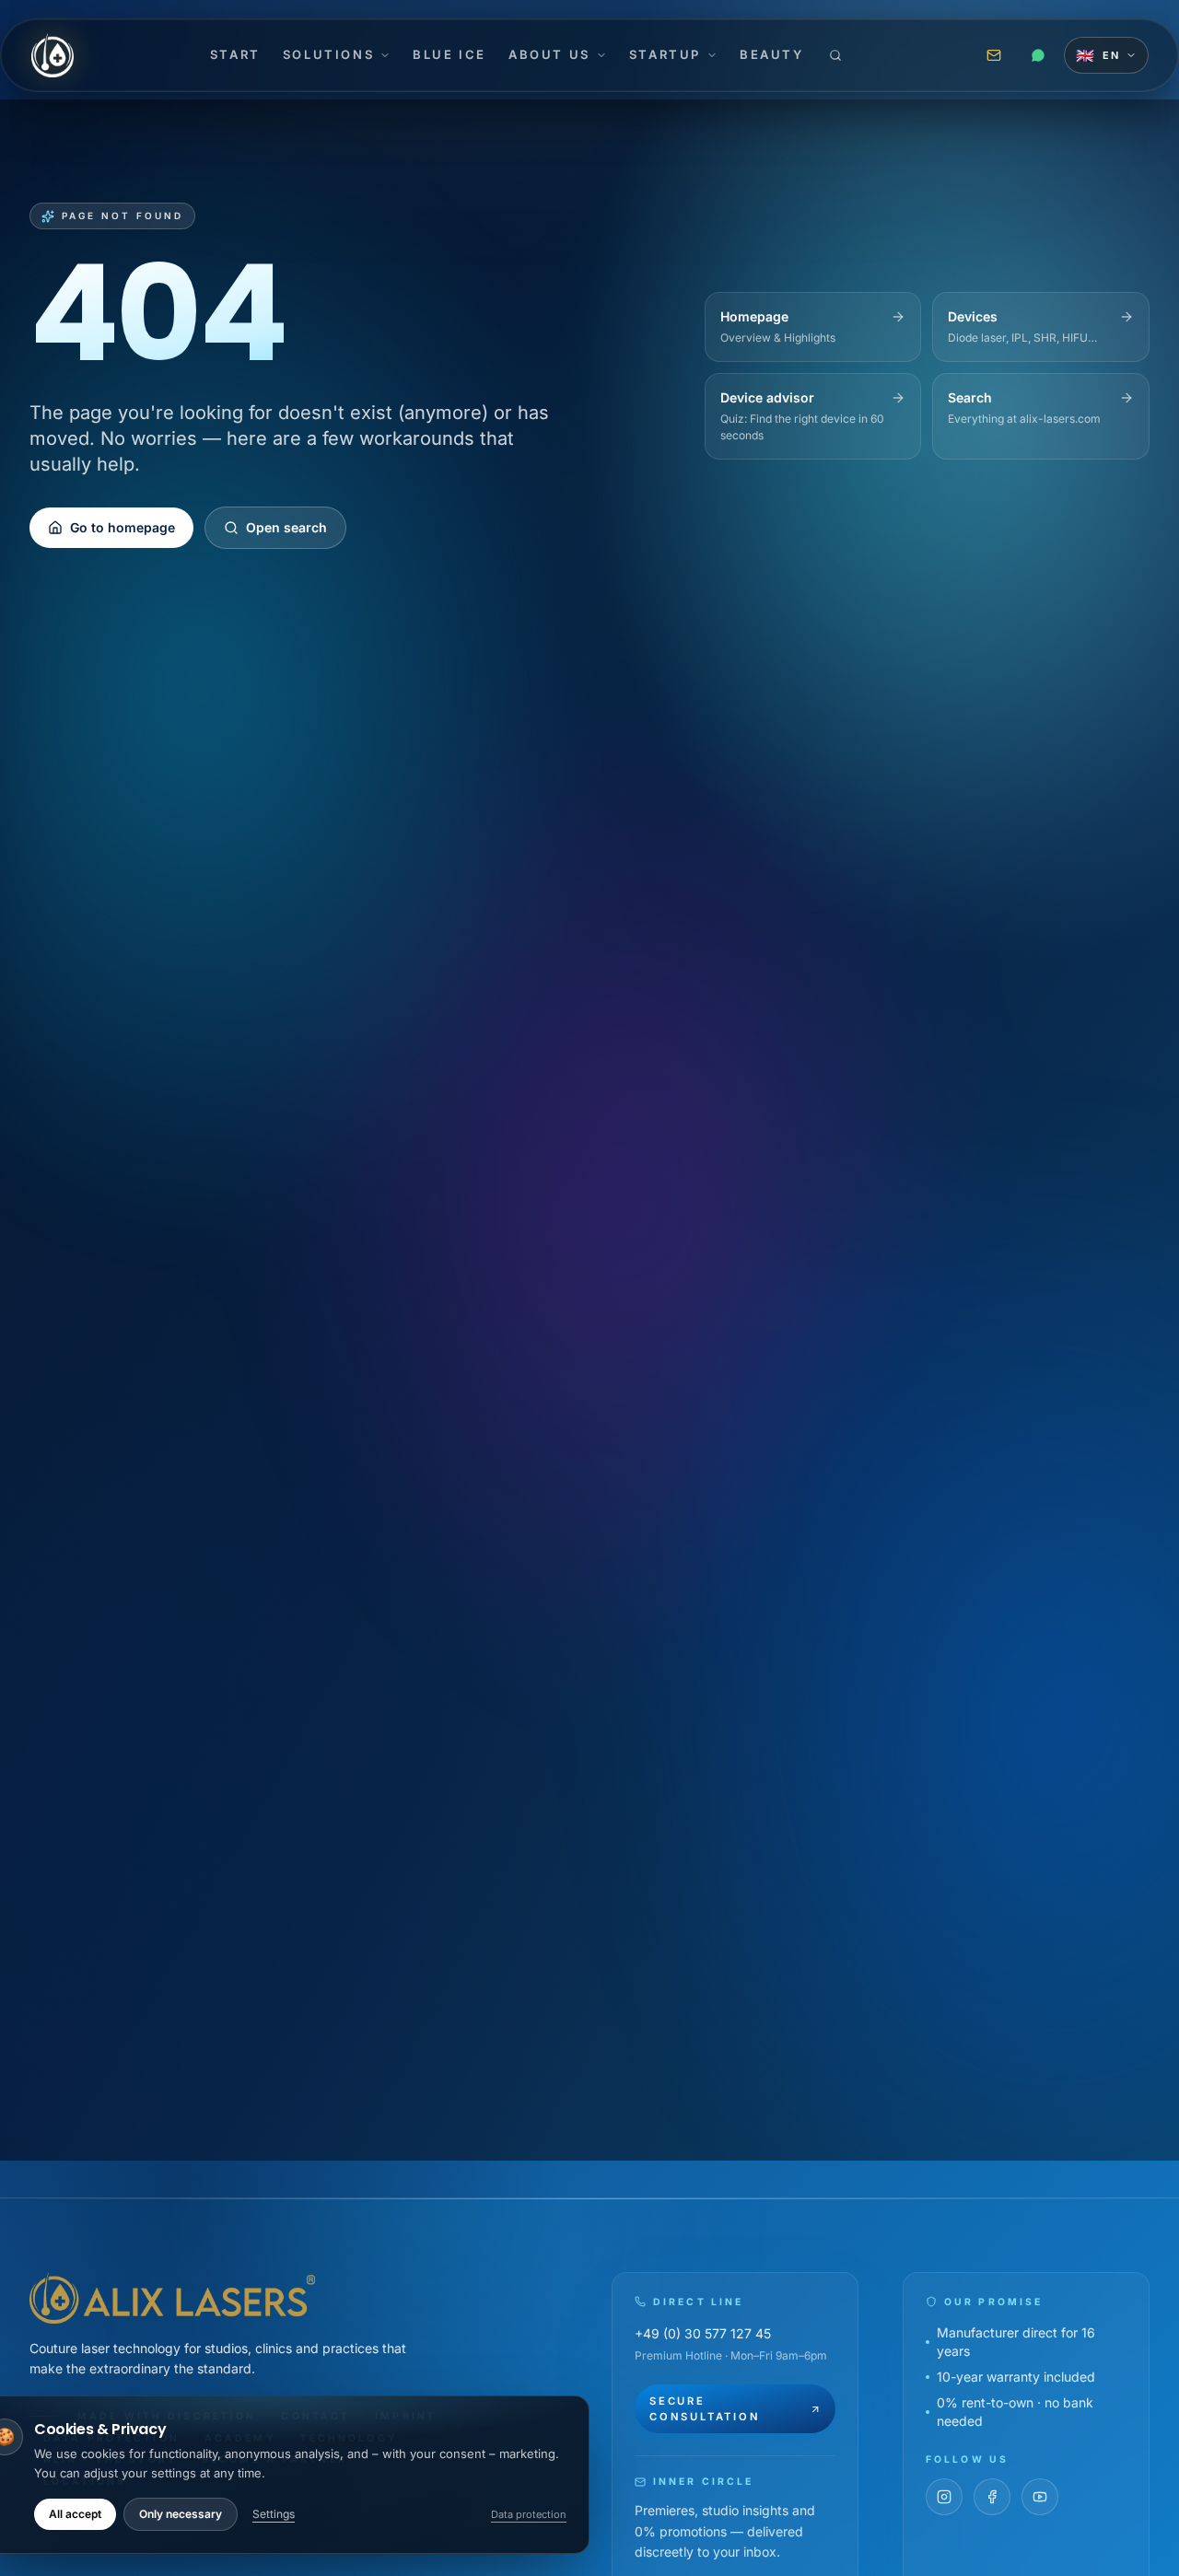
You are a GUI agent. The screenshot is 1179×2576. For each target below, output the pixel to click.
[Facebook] (992, 2497)
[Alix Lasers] (53, 55)
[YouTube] (1040, 2497)
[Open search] (835, 55)
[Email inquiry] (994, 55)
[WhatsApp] (1038, 55)
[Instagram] (944, 2497)
